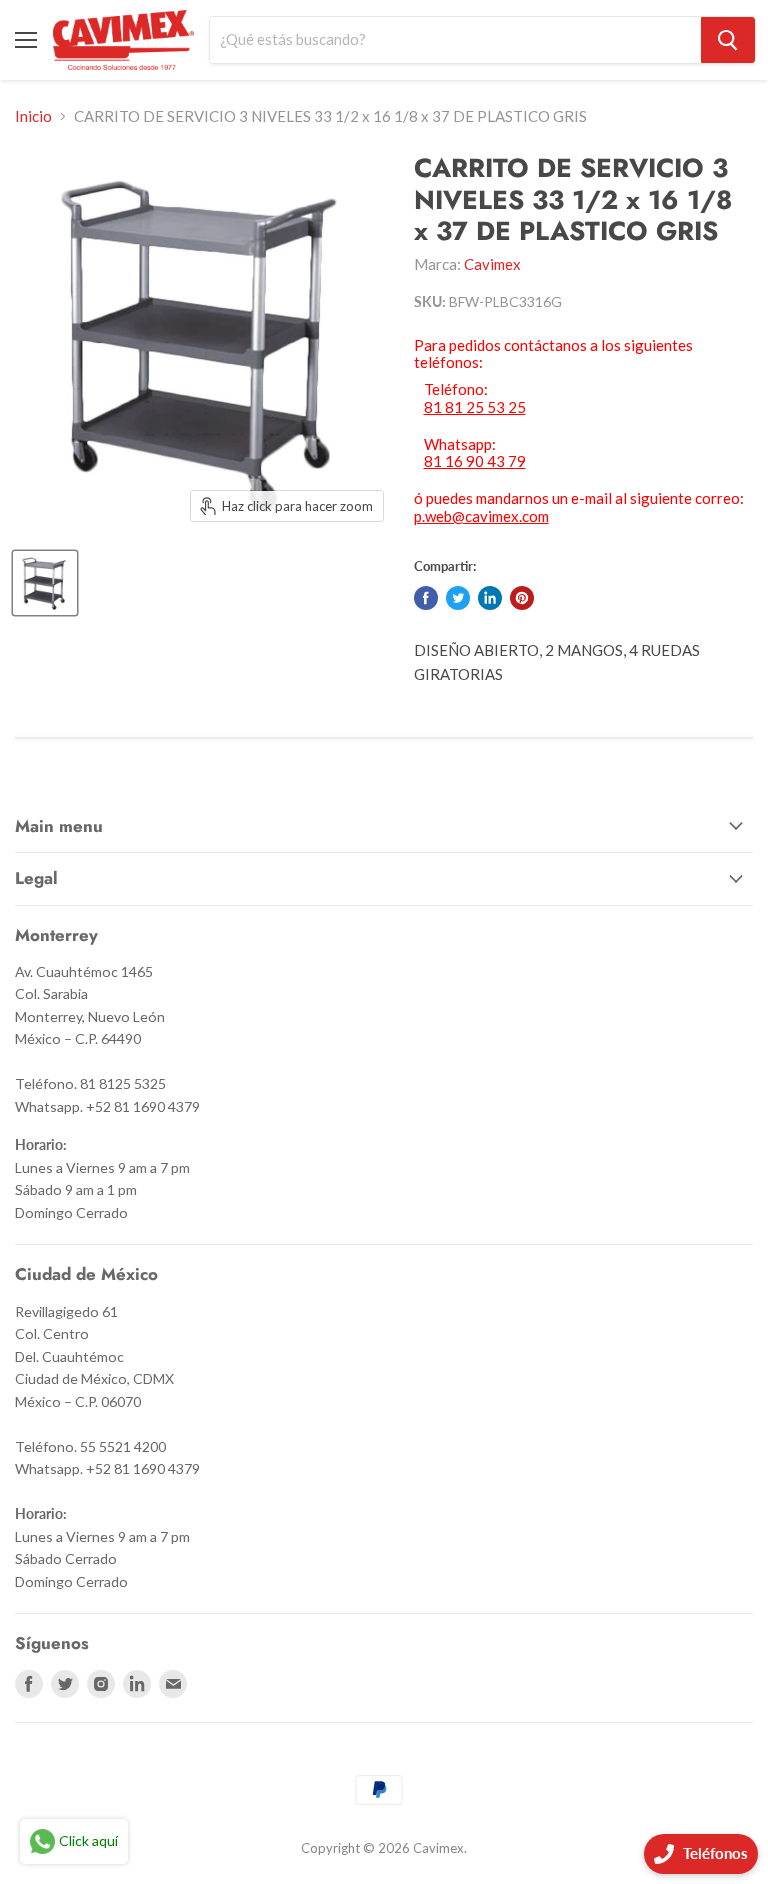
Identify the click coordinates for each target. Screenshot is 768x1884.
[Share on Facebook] (426, 598)
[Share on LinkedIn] (490, 598)
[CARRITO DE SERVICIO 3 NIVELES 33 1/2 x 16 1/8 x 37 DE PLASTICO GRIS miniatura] (45, 583)
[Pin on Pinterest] (522, 598)
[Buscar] (728, 40)
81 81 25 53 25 (475, 407)
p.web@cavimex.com (481, 516)
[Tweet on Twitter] (458, 598)
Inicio (33, 116)
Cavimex (492, 264)
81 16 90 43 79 (475, 461)
